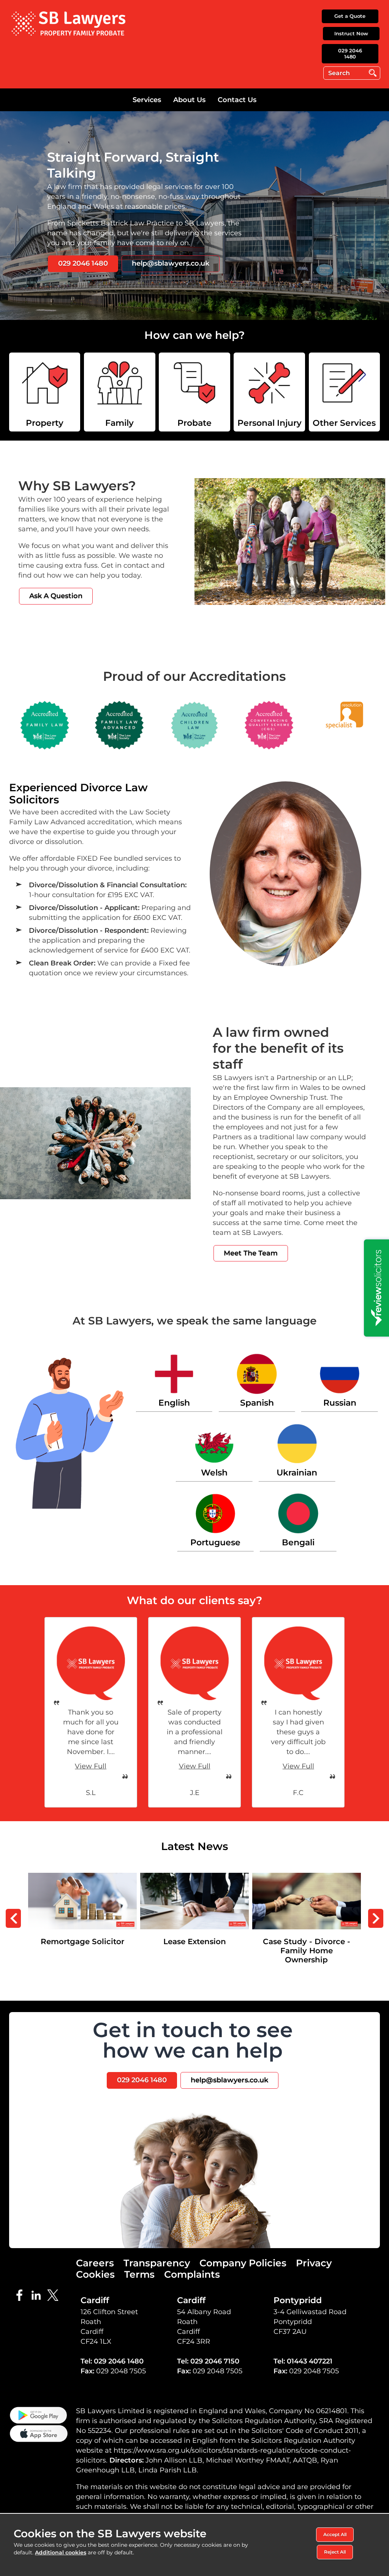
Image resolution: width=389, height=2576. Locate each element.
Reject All (335, 2552)
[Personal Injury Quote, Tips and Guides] (269, 392)
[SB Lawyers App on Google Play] (39, 2415)
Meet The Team (251, 1253)
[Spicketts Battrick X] (55, 2294)
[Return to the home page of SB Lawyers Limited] (68, 23)
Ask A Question (56, 596)
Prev (13, 1918)
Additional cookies (61, 2552)
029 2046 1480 (350, 54)
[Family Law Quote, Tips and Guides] (119, 392)
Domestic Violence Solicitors (195, 1877)
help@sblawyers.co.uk (171, 263)
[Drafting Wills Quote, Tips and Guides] (344, 392)
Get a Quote (350, 16)
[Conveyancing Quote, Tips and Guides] (45, 392)
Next (376, 1918)
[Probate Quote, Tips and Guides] (194, 392)
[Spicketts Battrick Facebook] (22, 2294)
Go (373, 73)
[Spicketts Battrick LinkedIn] (38, 2294)
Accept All (335, 2534)
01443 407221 (310, 2361)
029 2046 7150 (215, 2361)
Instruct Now (351, 33)
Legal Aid (306, 1877)
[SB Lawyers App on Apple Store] (39, 2433)
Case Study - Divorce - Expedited (82, 1882)
